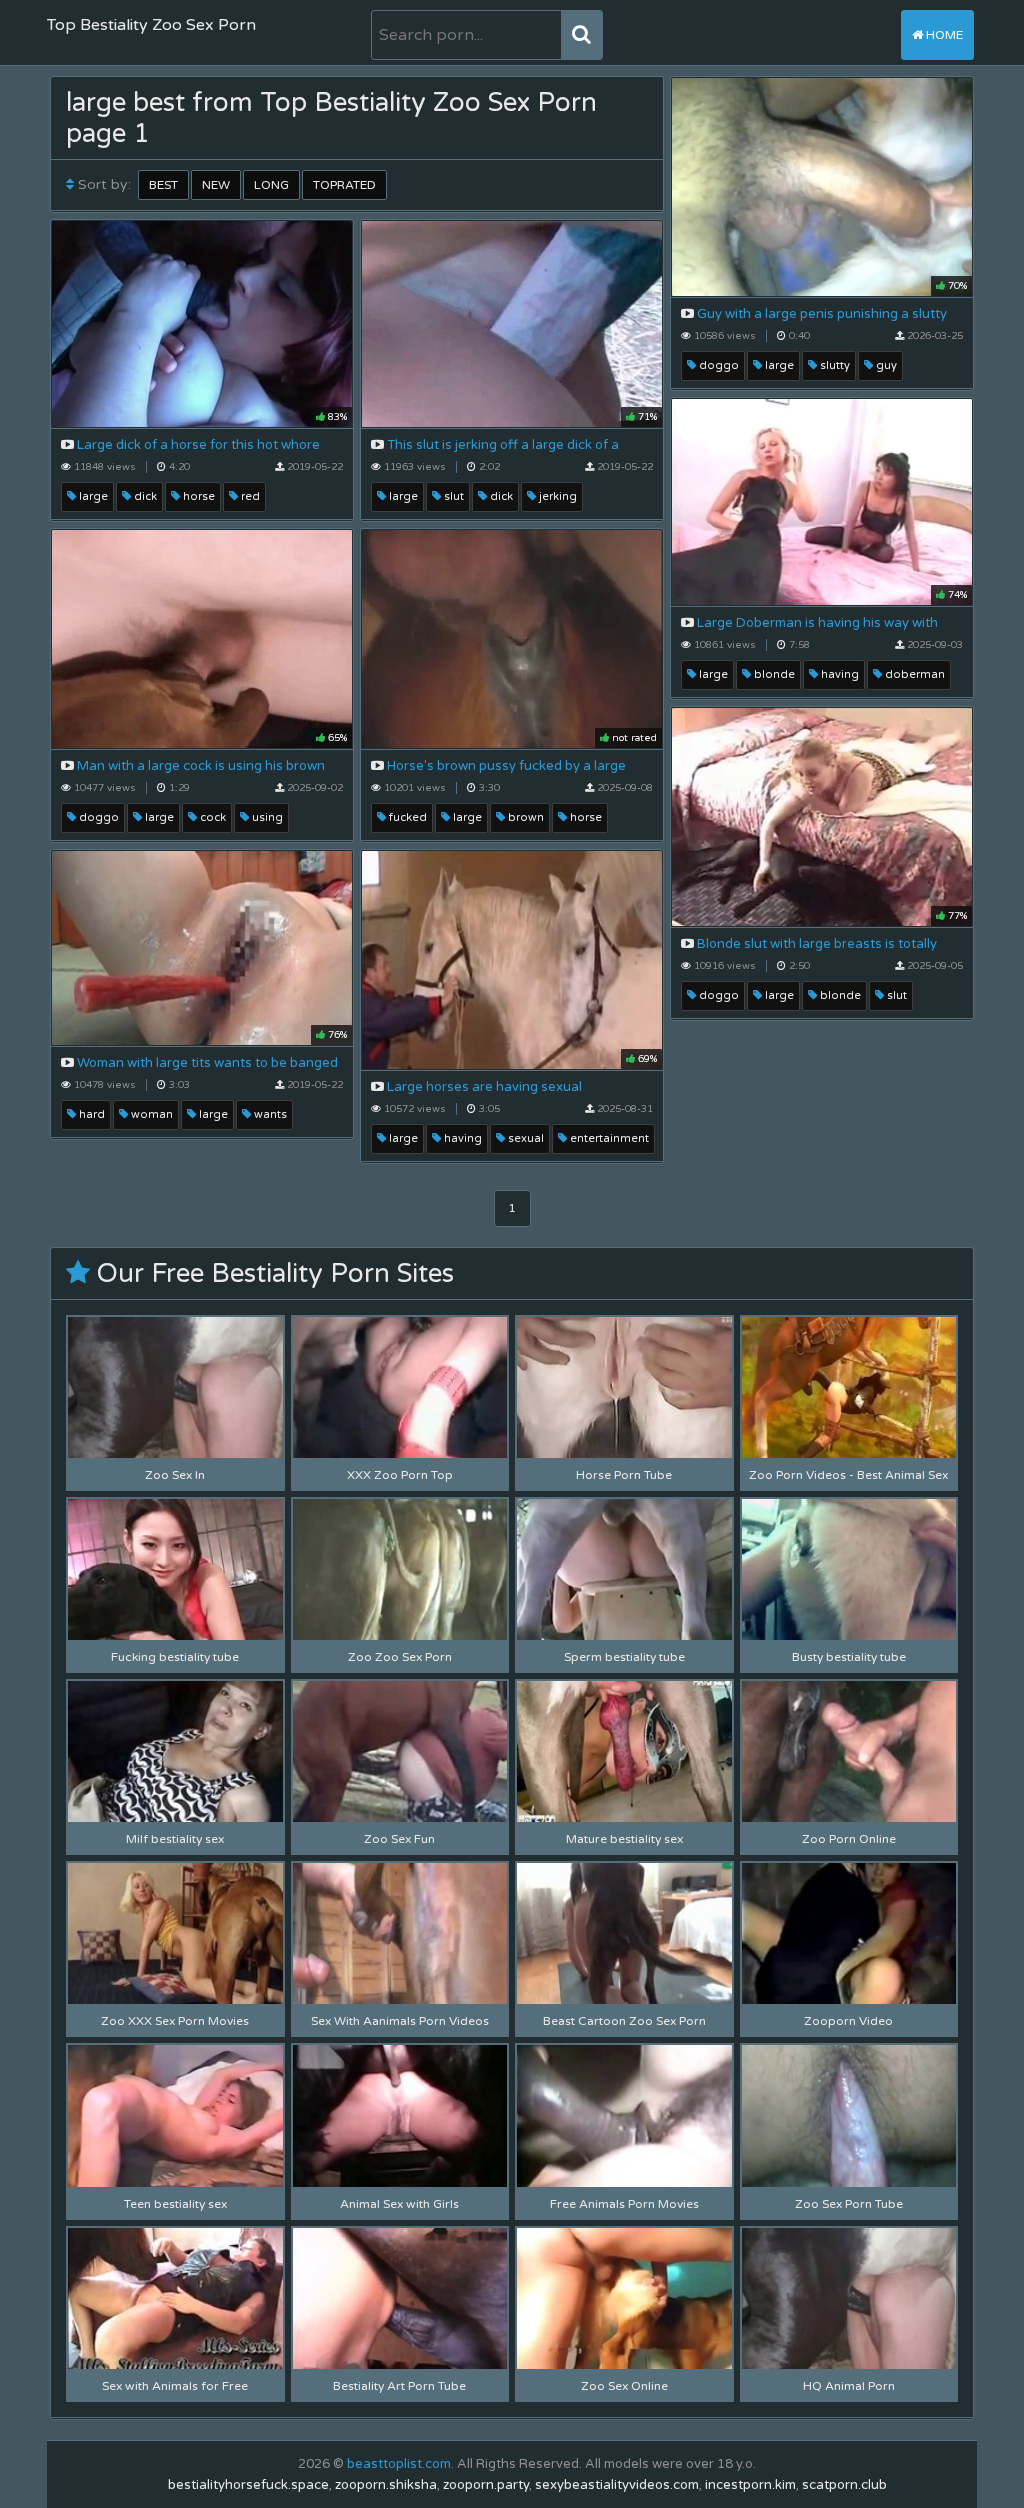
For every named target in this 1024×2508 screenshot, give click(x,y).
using (266, 817)
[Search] (581, 35)
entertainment (608, 1138)
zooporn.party (486, 2485)
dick (144, 496)
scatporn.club (844, 2485)
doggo (717, 365)
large (778, 365)
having (838, 674)
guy (885, 365)
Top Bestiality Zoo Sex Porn (151, 25)
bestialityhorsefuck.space (248, 2485)
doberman (913, 674)
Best (163, 185)
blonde (773, 674)
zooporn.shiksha (386, 2485)
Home (943, 35)
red (249, 496)
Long (271, 185)
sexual (524, 1138)
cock (211, 817)
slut (452, 496)
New (216, 185)
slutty (833, 365)
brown (524, 817)
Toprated (344, 185)
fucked (406, 817)
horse (197, 496)
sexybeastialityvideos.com (617, 2485)
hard (90, 1114)
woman (150, 1114)
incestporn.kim (750, 2485)
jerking (556, 496)
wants (269, 1114)
